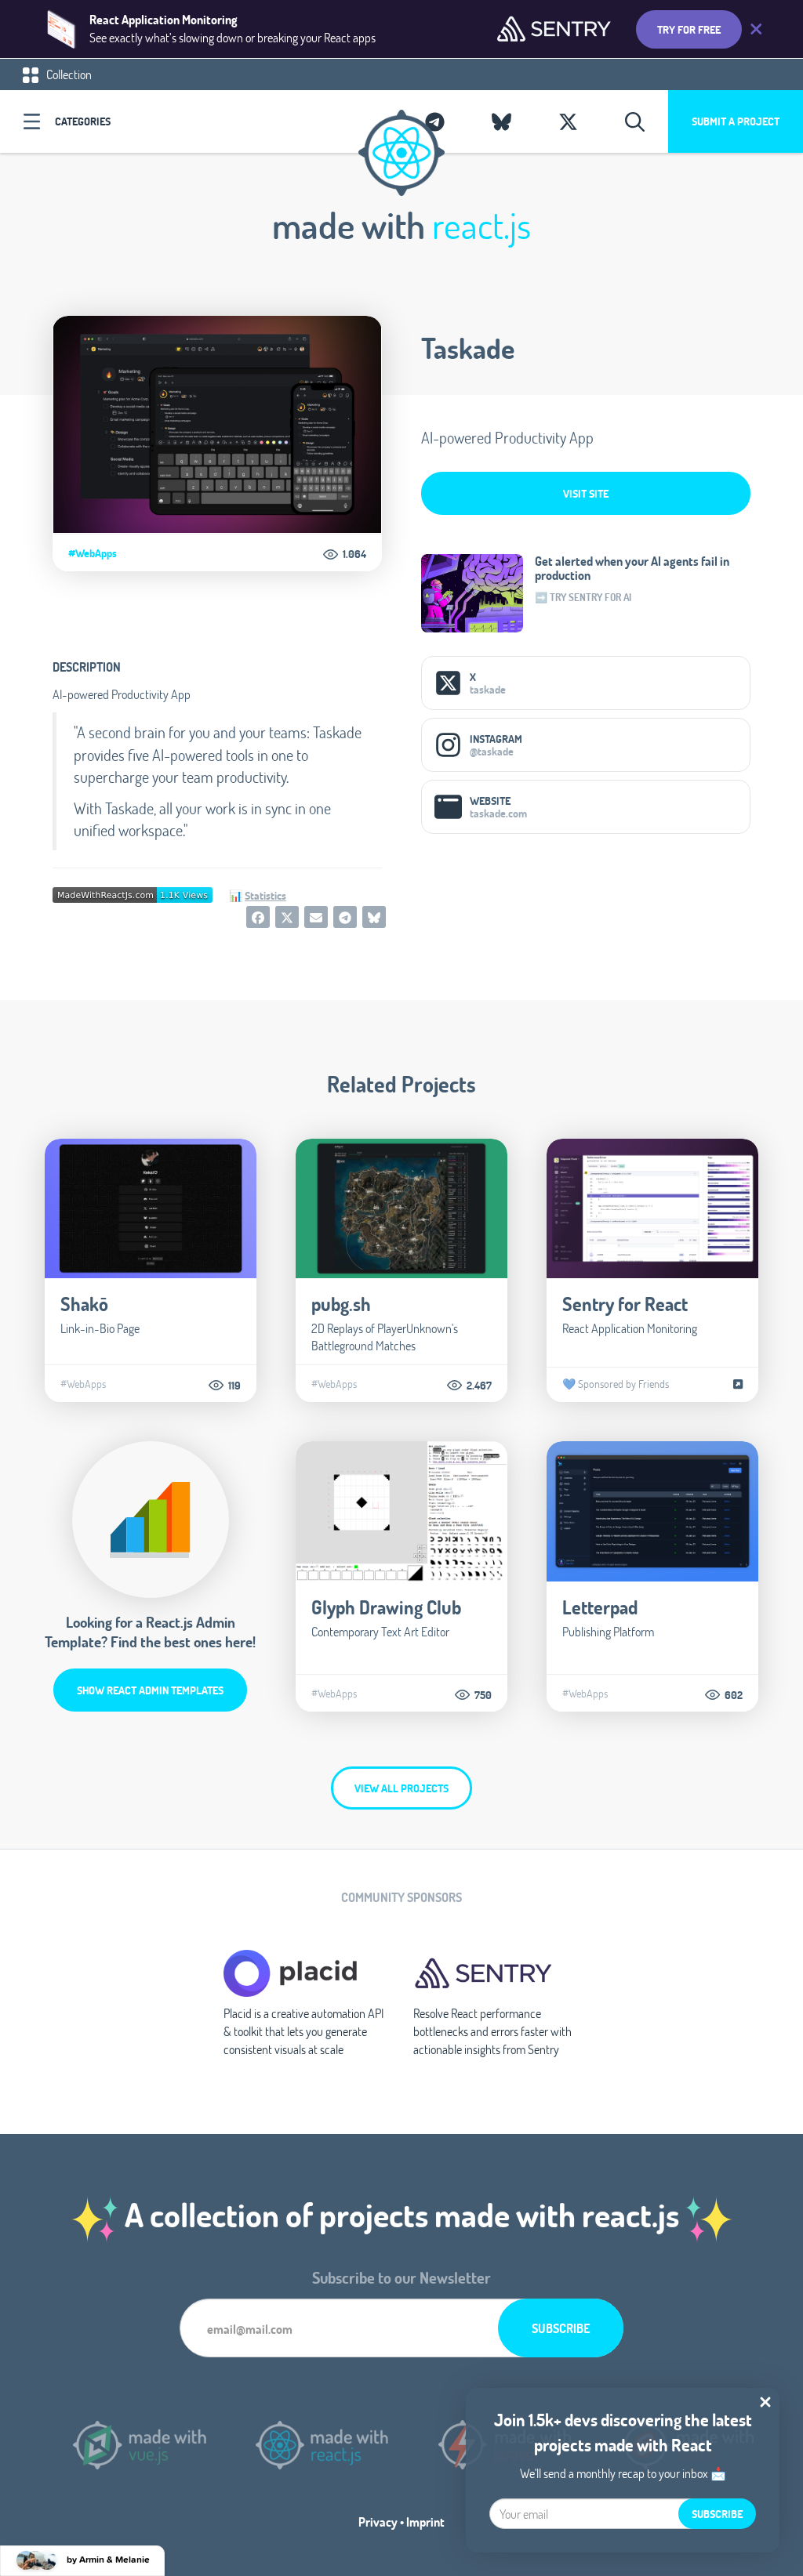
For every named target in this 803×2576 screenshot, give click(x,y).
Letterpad (600, 1607)
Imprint (425, 2522)
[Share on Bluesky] (374, 917)
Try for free (689, 29)
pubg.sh (341, 1304)
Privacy (378, 2522)
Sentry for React (625, 1304)
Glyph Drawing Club (386, 1607)
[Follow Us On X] (568, 121)
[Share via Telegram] (345, 917)
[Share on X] (287, 917)
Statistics (265, 895)
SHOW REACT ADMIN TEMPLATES (150, 1690)
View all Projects (401, 1788)
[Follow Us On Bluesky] (501, 121)
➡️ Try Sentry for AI (583, 597)
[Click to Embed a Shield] (133, 893)
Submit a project (736, 121)
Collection (68, 74)
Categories (83, 121)
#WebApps (93, 553)
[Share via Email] (316, 917)
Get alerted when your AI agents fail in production (632, 568)
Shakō (84, 1304)
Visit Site (586, 493)
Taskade (468, 348)
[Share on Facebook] (258, 917)
